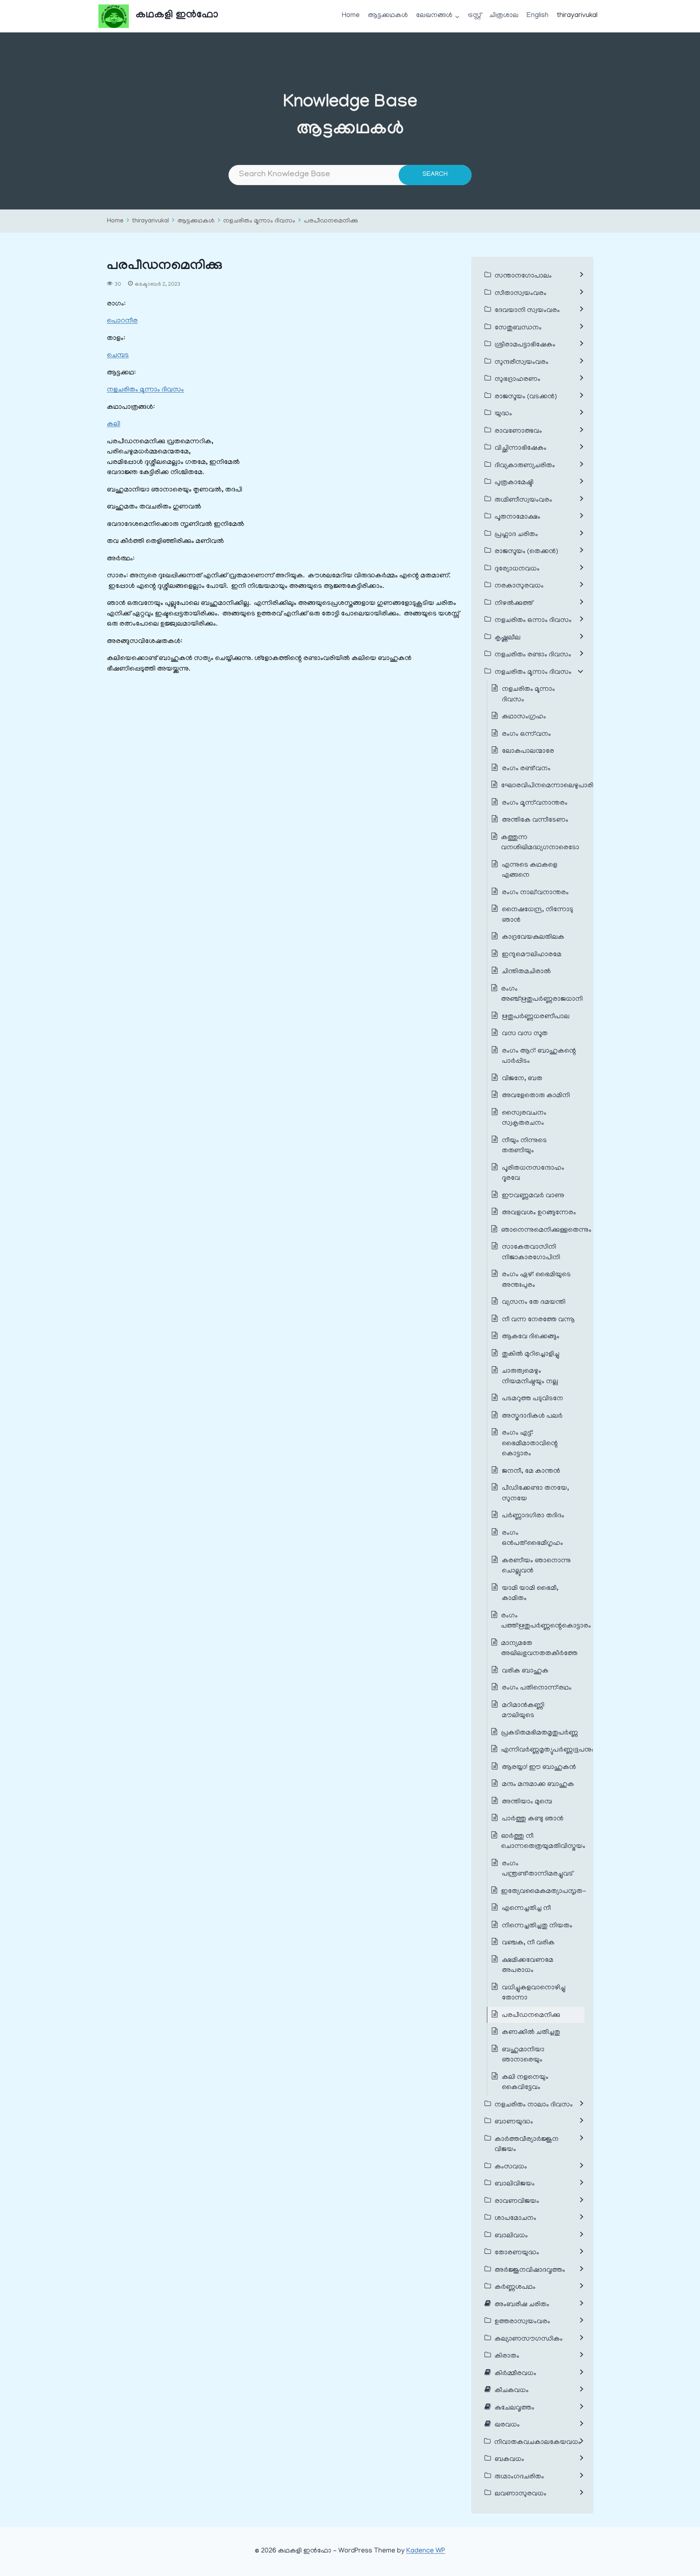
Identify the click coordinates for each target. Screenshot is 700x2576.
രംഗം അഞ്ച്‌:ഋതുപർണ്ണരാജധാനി (542, 995)
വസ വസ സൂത (525, 1034)
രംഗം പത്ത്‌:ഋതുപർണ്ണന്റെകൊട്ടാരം (546, 1621)
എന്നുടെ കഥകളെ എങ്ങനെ (530, 871)
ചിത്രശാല (504, 16)
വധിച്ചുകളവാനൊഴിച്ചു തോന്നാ (534, 1993)
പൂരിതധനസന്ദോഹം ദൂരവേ (533, 1174)
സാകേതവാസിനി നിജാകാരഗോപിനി (531, 1253)
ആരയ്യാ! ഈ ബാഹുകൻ (539, 1768)
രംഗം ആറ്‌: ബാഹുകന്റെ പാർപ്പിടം (539, 1057)
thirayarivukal (577, 16)
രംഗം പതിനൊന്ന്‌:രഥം (537, 1688)
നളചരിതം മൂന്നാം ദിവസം (259, 221)
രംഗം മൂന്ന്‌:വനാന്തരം (535, 803)
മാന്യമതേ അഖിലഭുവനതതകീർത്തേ (539, 1649)
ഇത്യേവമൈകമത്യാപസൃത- (544, 1892)
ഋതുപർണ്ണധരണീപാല (536, 1017)
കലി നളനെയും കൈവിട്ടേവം (525, 2083)
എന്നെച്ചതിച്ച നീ (526, 1909)
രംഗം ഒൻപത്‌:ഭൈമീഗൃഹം (532, 1539)
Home (351, 16)
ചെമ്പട (118, 356)
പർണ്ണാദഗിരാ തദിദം (533, 1516)
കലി (114, 425)
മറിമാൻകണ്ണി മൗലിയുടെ (523, 1711)
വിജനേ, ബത (522, 1079)
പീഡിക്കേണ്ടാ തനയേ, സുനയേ (536, 1494)
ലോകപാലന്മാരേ (528, 752)
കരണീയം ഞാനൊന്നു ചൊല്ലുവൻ (536, 1566)
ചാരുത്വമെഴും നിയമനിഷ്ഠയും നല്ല (530, 1377)
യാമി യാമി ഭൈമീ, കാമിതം (530, 1594)
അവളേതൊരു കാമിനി (536, 1096)
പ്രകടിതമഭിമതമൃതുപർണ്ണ (540, 1733)
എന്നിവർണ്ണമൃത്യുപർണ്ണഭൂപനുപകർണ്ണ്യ (560, 1750)
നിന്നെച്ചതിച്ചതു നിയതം (537, 1926)
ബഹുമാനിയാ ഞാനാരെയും (523, 2055)
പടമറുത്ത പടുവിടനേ (532, 1399)
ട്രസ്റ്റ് (475, 16)
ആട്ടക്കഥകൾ (388, 16)
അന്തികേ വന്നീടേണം (535, 820)
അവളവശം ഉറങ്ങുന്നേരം (539, 1213)
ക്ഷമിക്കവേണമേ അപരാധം (528, 1966)
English (538, 16)
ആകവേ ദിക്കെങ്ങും (531, 1337)
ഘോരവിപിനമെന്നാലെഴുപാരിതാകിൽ (559, 786)
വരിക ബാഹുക (525, 1671)
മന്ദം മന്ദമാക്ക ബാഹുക (538, 1785)
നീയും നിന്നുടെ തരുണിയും (524, 1146)
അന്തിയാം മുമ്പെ (527, 1802)
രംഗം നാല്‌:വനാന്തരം (535, 893)
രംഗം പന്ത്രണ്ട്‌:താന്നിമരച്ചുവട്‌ (537, 1869)
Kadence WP (426, 2551)
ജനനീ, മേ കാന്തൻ (532, 1472)
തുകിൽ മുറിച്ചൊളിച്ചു (531, 1354)
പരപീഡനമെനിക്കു (331, 221)
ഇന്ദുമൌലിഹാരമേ (532, 955)
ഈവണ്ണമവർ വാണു (533, 1196)
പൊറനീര (122, 321)
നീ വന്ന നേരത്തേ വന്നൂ (538, 1320)
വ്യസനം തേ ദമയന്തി (534, 1303)
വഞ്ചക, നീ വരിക (528, 1943)
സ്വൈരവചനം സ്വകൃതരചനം (524, 1119)
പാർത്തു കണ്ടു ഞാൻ (533, 1819)
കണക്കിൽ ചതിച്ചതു (531, 2033)
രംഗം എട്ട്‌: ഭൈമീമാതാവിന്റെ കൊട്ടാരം (530, 1444)
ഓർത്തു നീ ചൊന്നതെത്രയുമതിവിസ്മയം (543, 1842)
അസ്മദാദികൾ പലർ (532, 1416)
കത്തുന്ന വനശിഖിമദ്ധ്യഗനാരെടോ (540, 843)
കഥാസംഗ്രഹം (524, 717)
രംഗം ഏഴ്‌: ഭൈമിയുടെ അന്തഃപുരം (536, 1280)
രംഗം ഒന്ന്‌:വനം (526, 735)
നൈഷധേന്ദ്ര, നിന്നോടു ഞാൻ (538, 915)
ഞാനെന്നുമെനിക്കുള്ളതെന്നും (546, 1230)
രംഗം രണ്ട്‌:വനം (526, 769)
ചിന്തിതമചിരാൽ (526, 972)
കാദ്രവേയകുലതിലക (533, 938)
